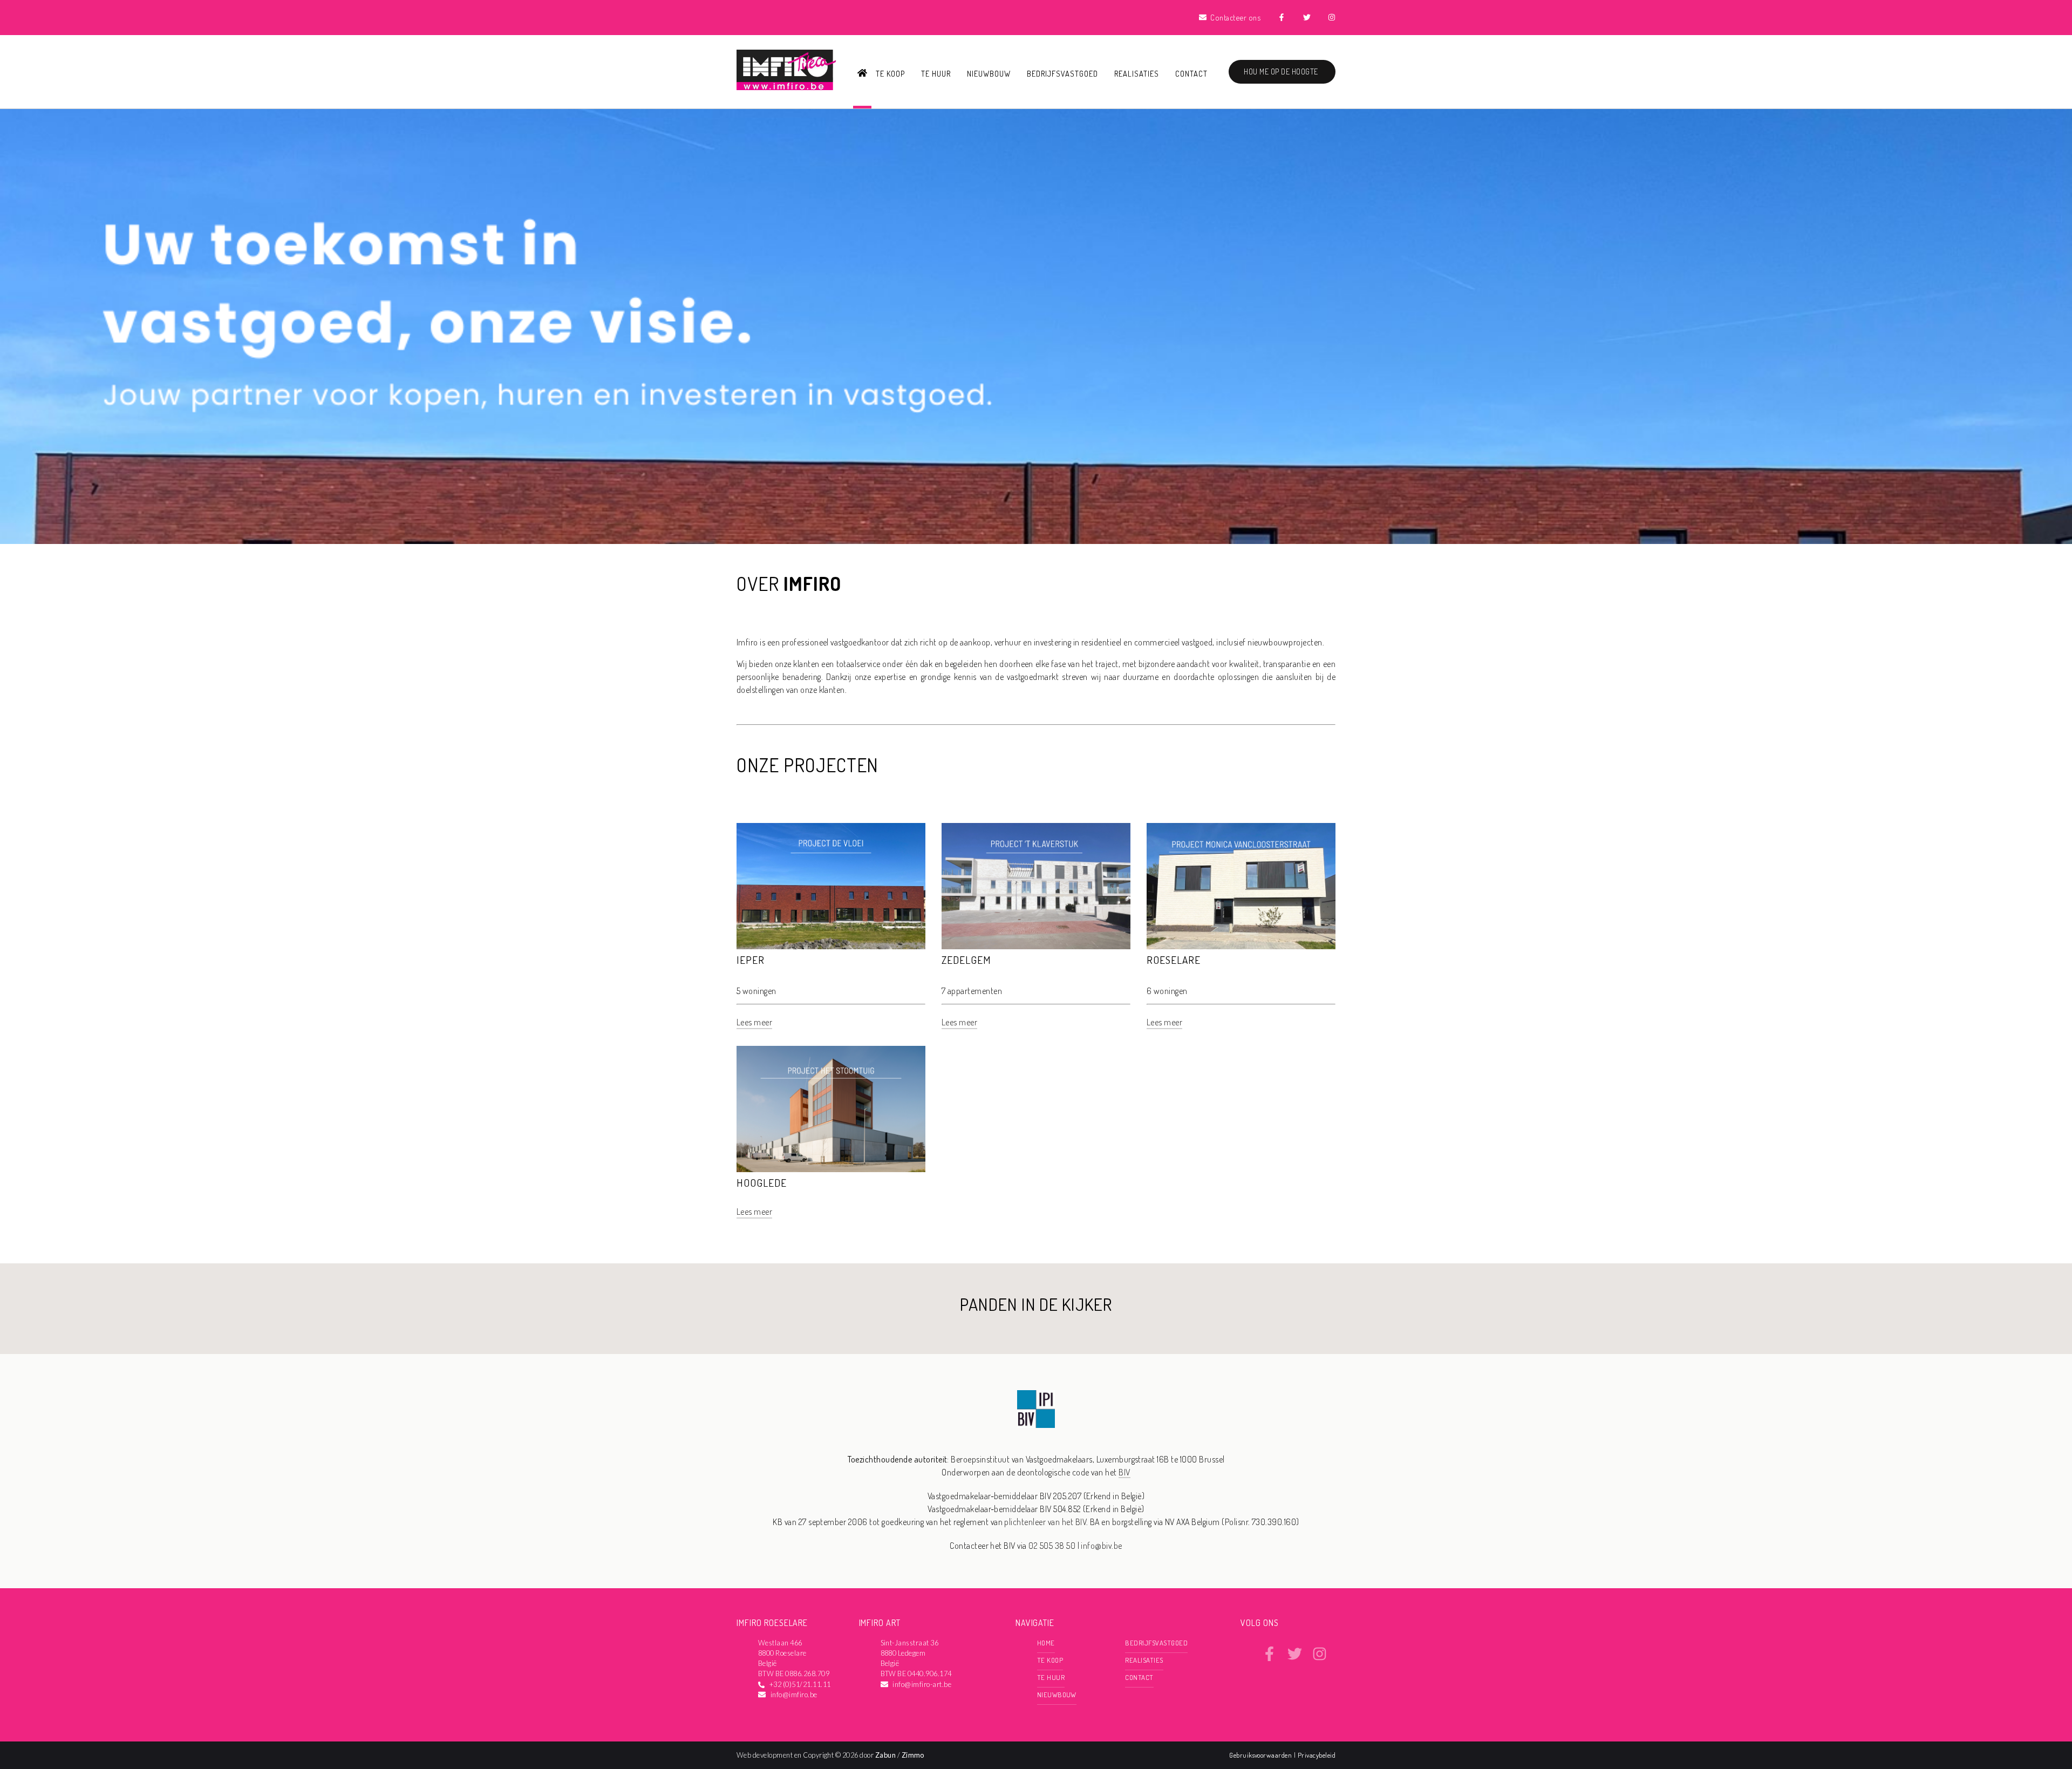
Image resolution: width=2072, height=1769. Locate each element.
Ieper (751, 960)
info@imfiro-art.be (922, 1684)
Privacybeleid (1317, 1755)
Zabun (885, 1755)
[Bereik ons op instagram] (1320, 1658)
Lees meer (754, 1022)
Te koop (890, 73)
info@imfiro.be (794, 1695)
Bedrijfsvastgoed (1062, 73)
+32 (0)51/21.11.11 (800, 1684)
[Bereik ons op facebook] (1269, 1658)
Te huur (936, 73)
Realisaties (1137, 73)
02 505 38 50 (1052, 1546)
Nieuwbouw (989, 73)
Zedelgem (966, 960)
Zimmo (913, 1755)
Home (1046, 1643)
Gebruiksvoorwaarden (1262, 1755)
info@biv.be (1101, 1546)
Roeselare (1174, 960)
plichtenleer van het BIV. (1046, 1522)
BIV (1124, 1472)
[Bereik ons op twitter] (1295, 1658)
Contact (1191, 73)
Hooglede (762, 1183)
